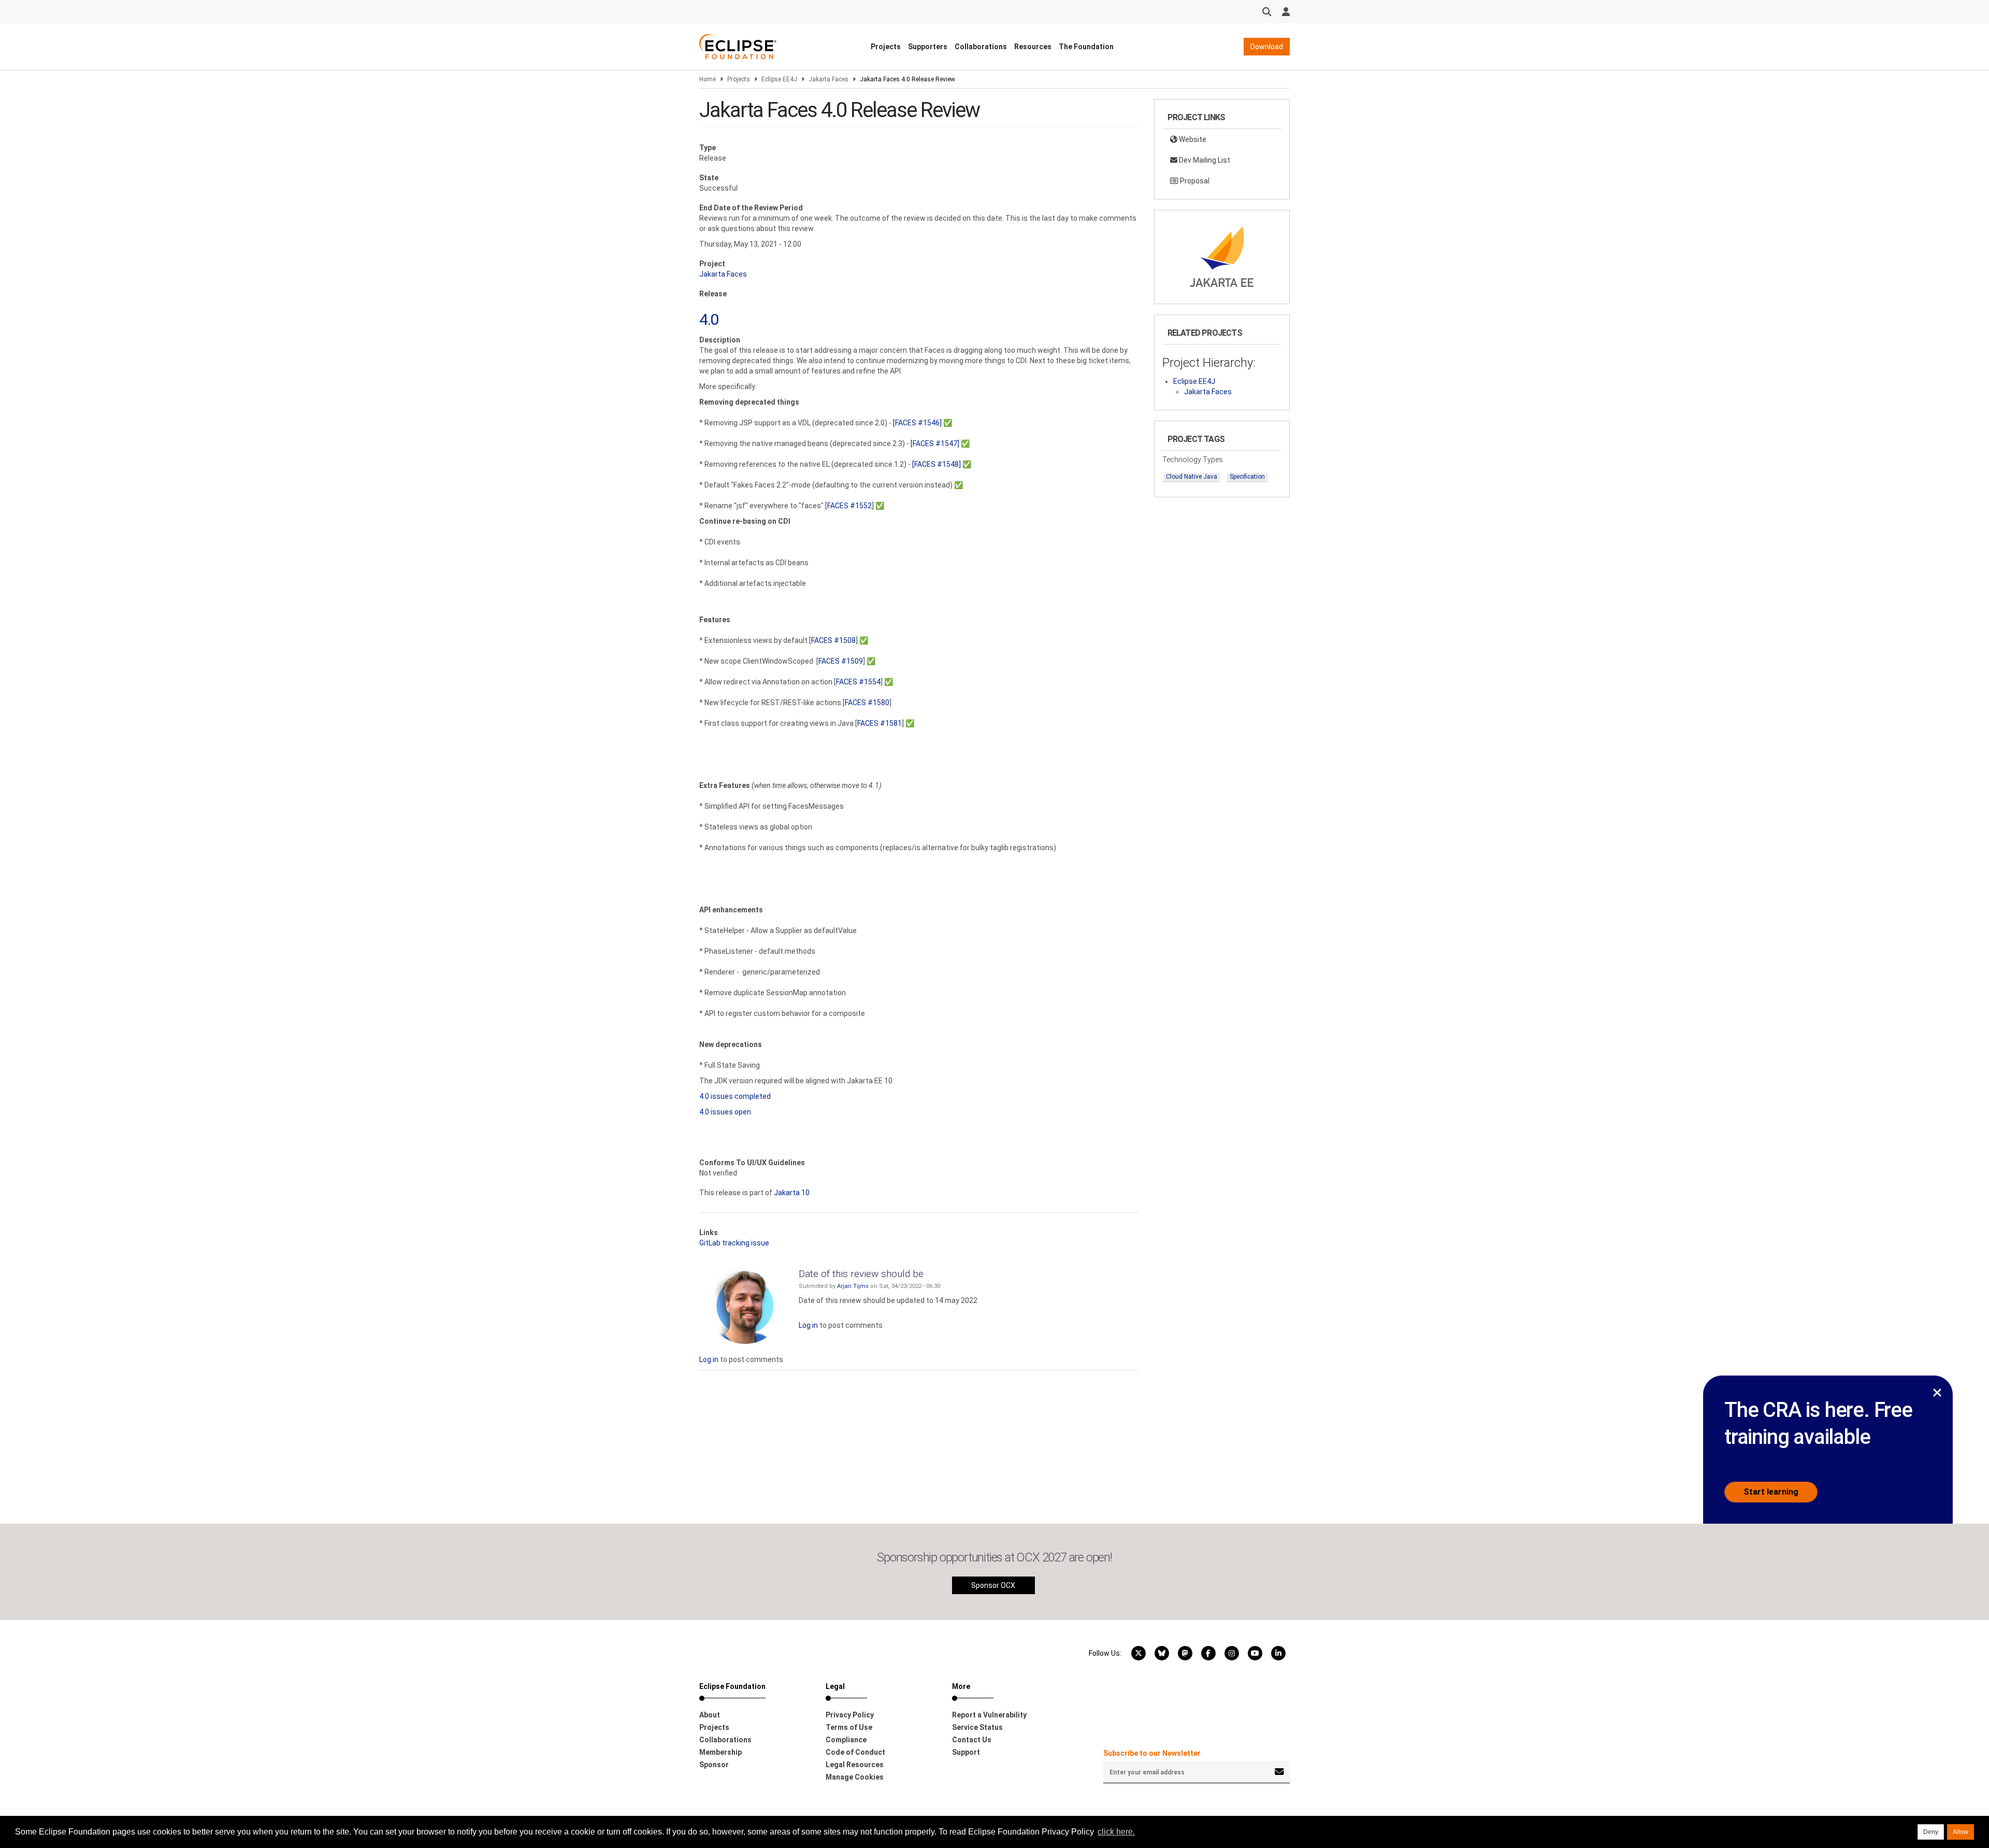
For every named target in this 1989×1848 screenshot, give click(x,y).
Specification (1247, 477)
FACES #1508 (833, 640)
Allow (1961, 1832)
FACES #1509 (841, 661)
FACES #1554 (858, 682)
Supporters (928, 47)
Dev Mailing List (1204, 160)
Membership (720, 1752)
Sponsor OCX (993, 1585)
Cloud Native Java (1192, 477)
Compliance (846, 1740)
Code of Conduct (855, 1752)
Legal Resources (855, 1765)
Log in (808, 1325)
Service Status (977, 1727)
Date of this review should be (861, 1274)
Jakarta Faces (828, 79)
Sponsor (714, 1765)
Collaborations (981, 47)
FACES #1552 (849, 506)
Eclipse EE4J (779, 79)
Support (966, 1752)
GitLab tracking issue (734, 1243)
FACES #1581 (880, 723)
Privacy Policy (850, 1715)
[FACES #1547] (935, 443)
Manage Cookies (855, 1777)
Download (1267, 47)
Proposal (1194, 181)
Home (708, 79)
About (710, 1715)
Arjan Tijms (853, 1286)
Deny (1931, 1832)
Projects (886, 47)
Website (1192, 139)
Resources (1033, 47)
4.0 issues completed (735, 1096)
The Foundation (1086, 47)
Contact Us (972, 1740)
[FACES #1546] (917, 423)
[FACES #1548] (936, 464)
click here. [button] (1116, 1832)
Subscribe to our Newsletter (1152, 1753)
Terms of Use (849, 1727)
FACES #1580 (867, 703)
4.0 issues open (725, 1112)
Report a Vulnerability (989, 1715)
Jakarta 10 (792, 1193)
